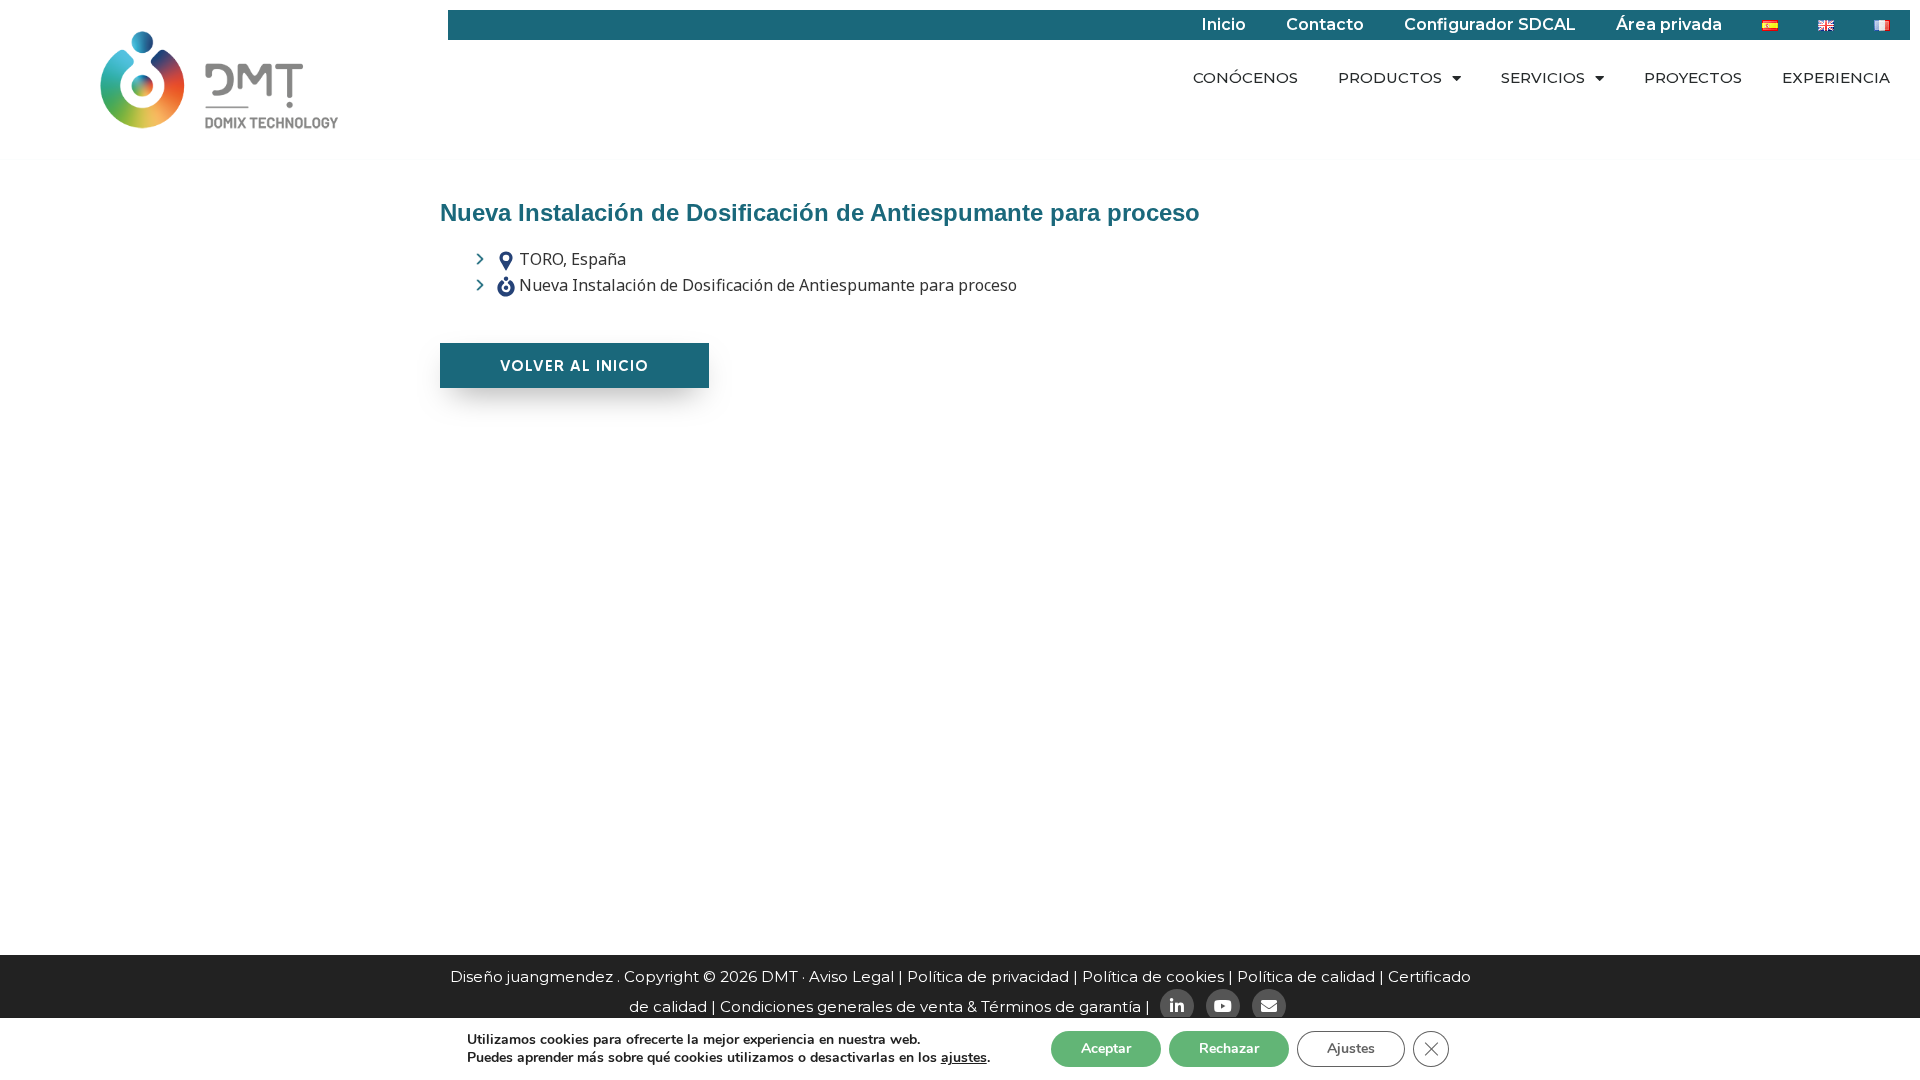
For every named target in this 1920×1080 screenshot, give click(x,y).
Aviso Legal (851, 976)
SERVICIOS (1543, 77)
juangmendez (560, 976)
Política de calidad (1306, 976)
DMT (779, 976)
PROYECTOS (1693, 77)
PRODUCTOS (1390, 77)
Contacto (1325, 24)
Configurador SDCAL (1490, 24)
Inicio (1224, 24)
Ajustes (1351, 1048)
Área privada (1669, 24)
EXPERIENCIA (1836, 77)
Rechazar (1229, 1048)
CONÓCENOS (1245, 77)
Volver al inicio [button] (574, 365)
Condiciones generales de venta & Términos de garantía (930, 1006)
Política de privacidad (988, 976)
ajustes (964, 1058)
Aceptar (1106, 1048)
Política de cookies (1153, 976)
